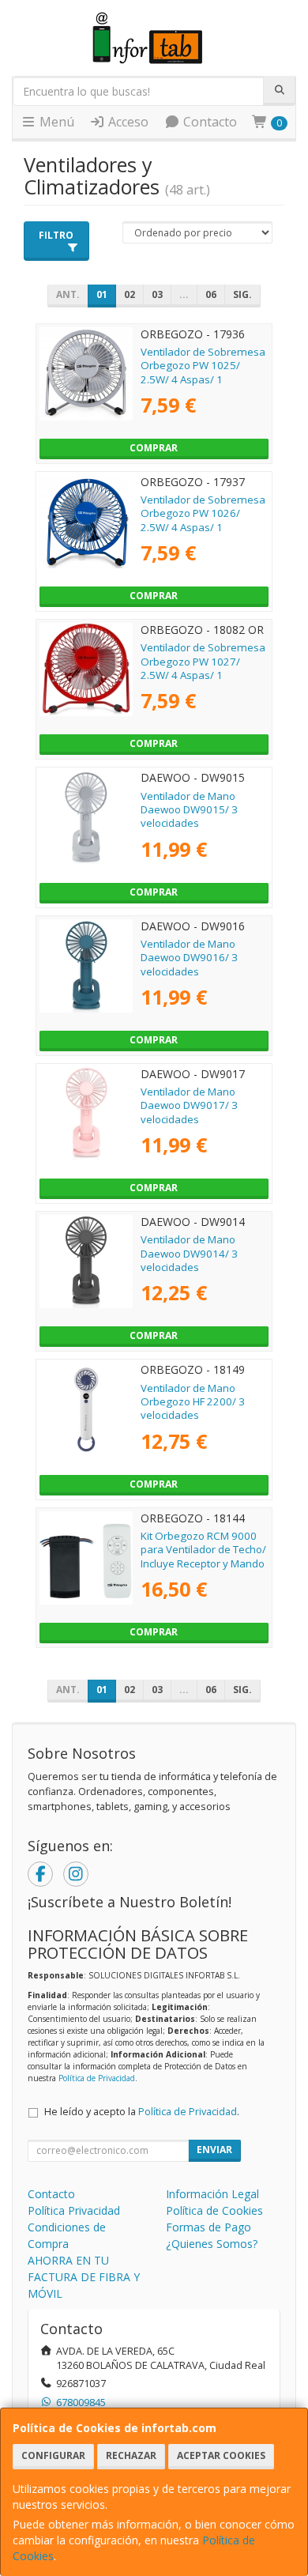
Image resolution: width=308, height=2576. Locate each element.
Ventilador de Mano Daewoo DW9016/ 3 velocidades (189, 958)
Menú (55, 122)
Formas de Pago (208, 2227)
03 (157, 294)
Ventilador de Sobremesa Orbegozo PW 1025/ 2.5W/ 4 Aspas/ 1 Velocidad (203, 372)
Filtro (56, 235)
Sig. (242, 294)
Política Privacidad (74, 2210)
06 (211, 294)
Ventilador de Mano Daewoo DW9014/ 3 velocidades (189, 1253)
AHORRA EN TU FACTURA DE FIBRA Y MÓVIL (84, 2277)
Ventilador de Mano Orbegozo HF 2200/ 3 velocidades (193, 1402)
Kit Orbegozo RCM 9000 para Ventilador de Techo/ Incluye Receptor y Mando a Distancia (203, 1556)
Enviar (214, 2150)
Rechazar (131, 2455)
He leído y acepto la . (142, 2112)
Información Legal (212, 2194)
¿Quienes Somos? (212, 2244)
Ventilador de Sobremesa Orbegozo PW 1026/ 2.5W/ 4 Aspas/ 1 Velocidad (203, 520)
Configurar (53, 2455)
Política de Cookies (214, 2210)
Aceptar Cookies (221, 2455)
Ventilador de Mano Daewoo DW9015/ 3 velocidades (189, 810)
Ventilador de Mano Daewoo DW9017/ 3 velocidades (189, 1105)
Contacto (208, 122)
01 (102, 294)
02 (130, 294)
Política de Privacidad (97, 2078)
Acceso (127, 122)
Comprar (154, 448)
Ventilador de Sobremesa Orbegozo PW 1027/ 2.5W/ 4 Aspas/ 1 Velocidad (203, 668)
